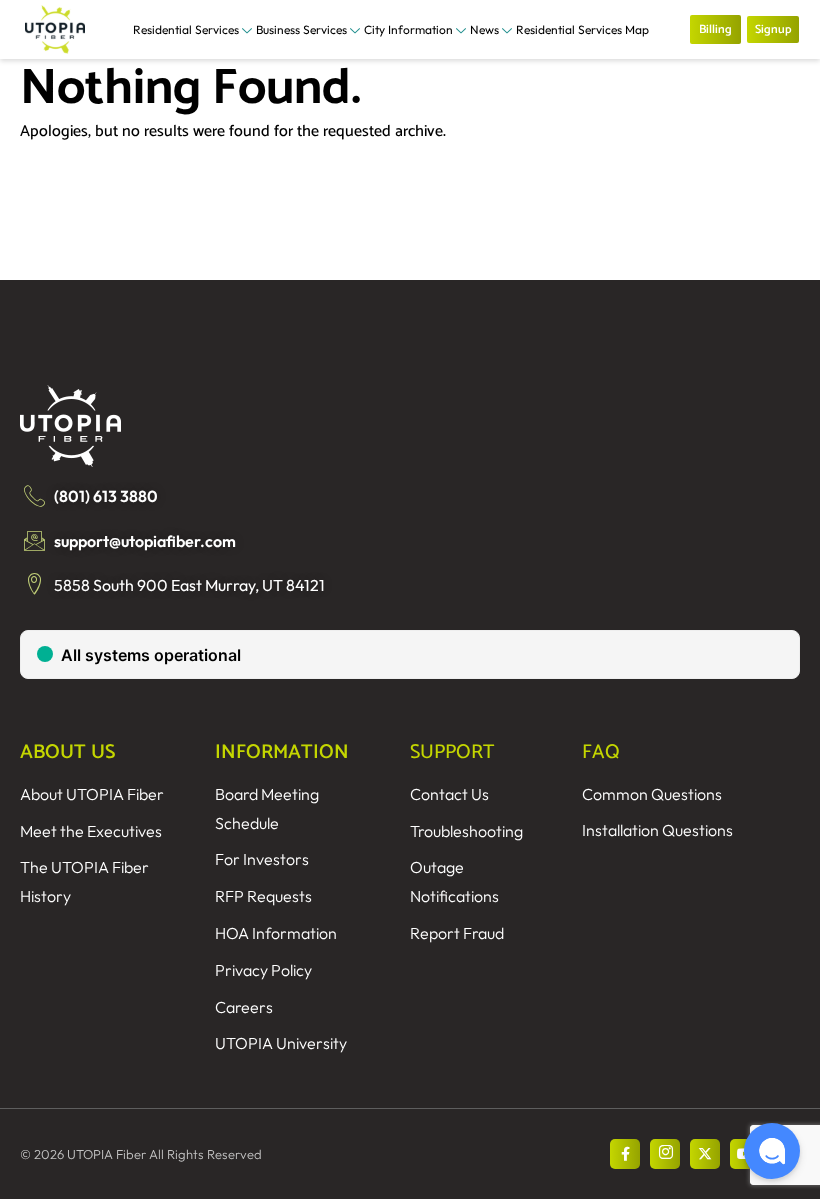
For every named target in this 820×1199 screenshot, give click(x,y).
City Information (408, 29)
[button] (772, 1151)
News (484, 29)
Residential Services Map (582, 29)
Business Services (301, 29)
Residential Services (186, 29)
